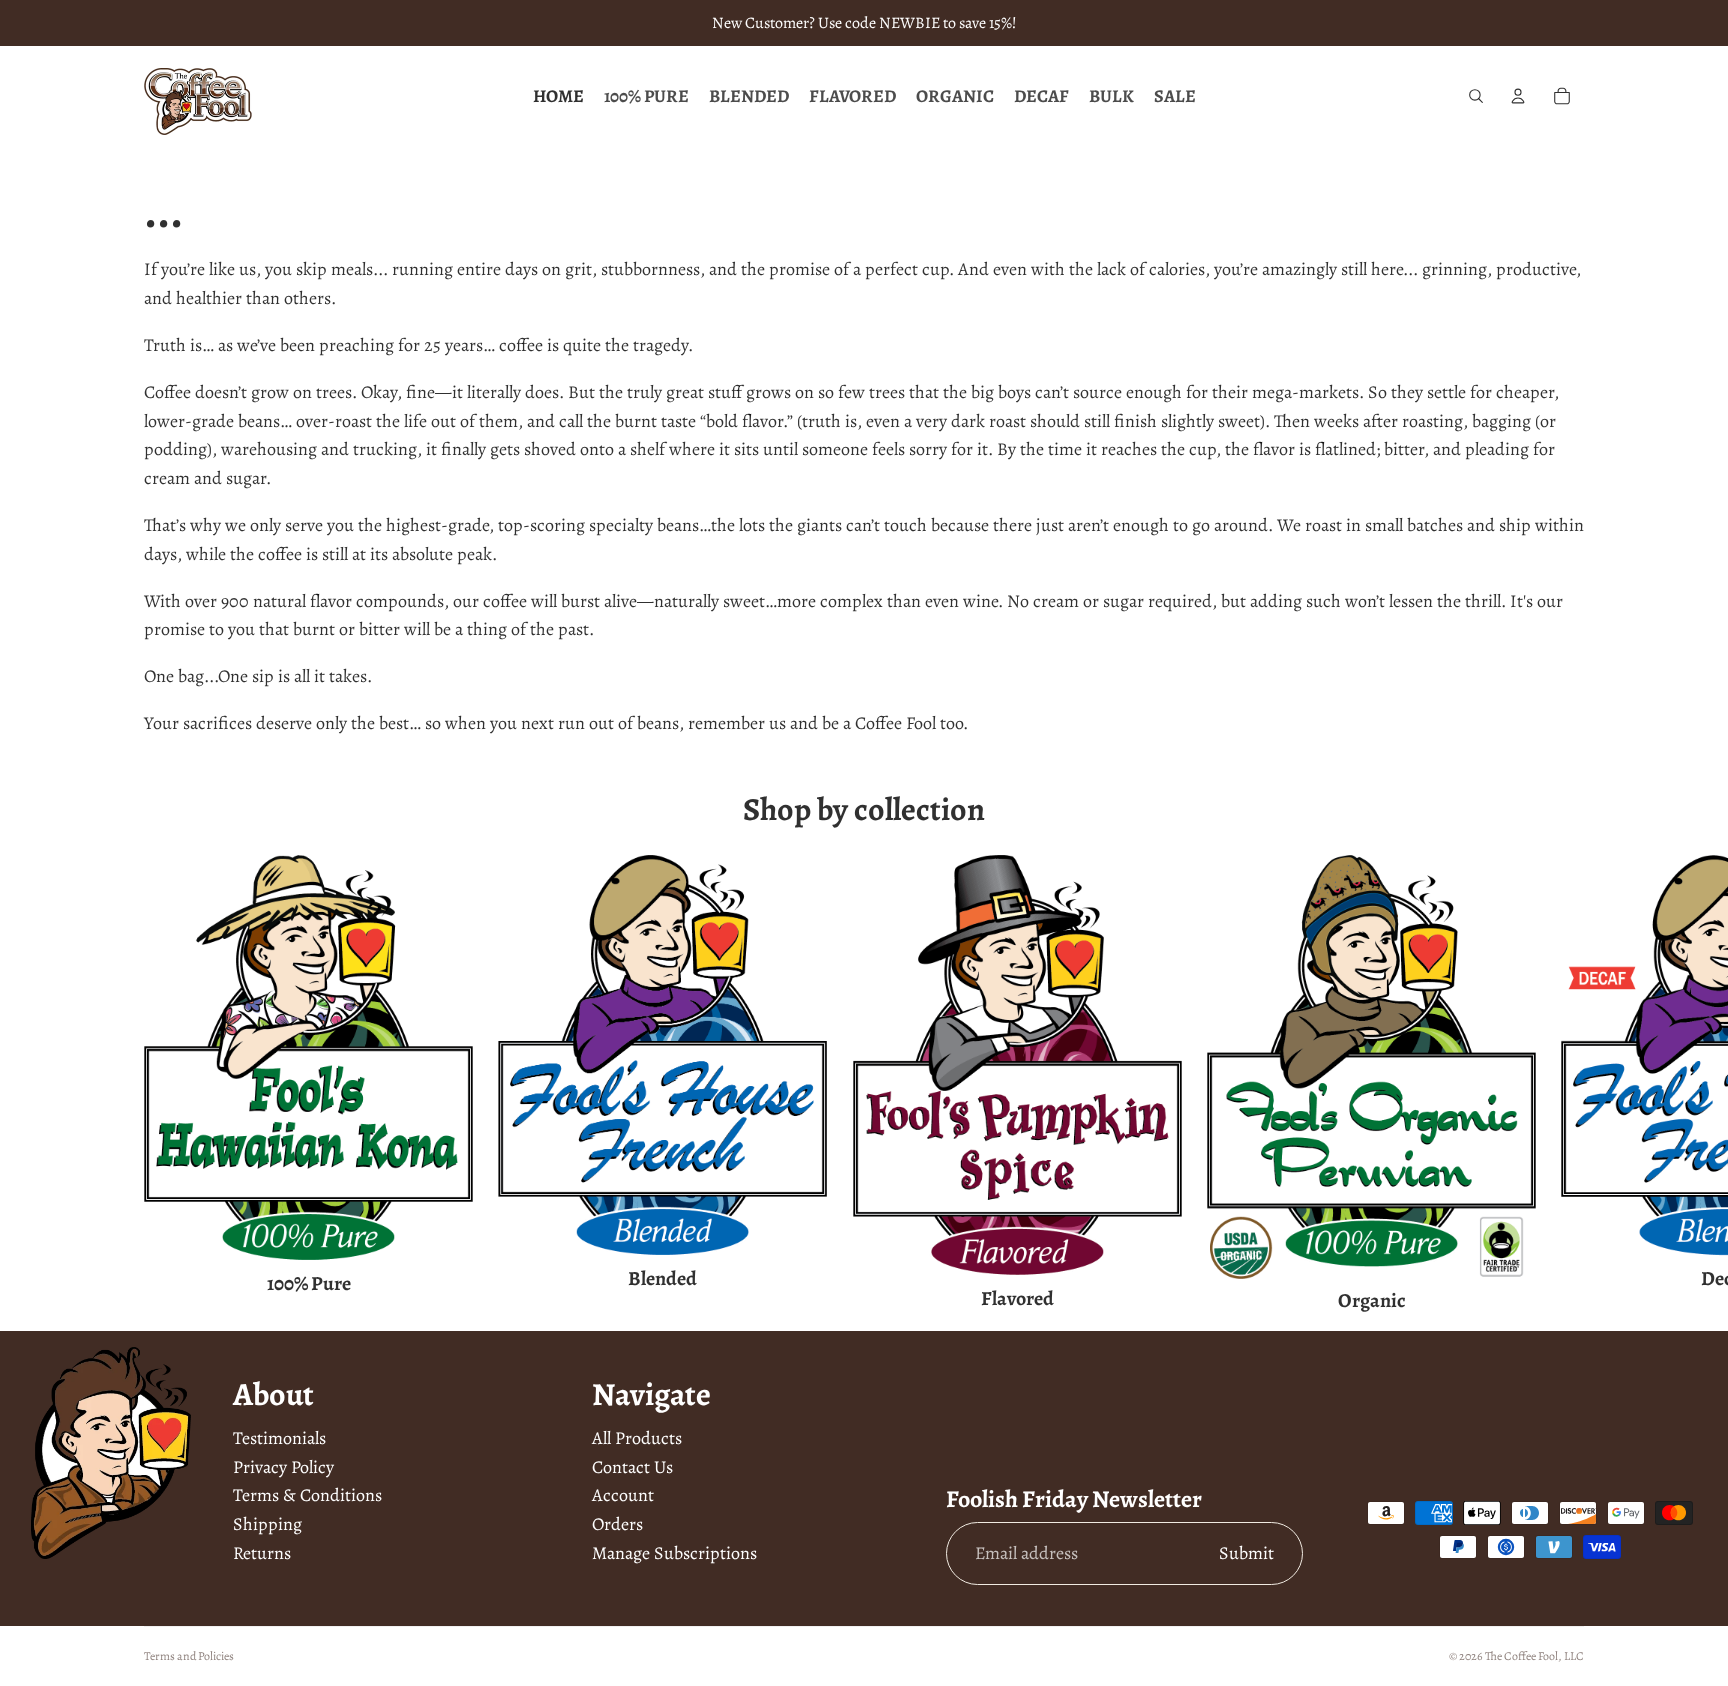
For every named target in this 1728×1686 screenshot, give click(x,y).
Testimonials (279, 1438)
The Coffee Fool (1521, 1656)
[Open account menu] (1518, 96)
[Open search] (1476, 96)
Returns (262, 1553)
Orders (617, 1524)
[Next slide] (1560, 1085)
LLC (1574, 1656)
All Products (637, 1438)
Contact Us (632, 1467)
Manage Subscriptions (674, 1553)
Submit (1246, 1553)
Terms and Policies (189, 1656)
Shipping (267, 1524)
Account (623, 1495)
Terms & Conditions (307, 1495)
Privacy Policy (283, 1467)
